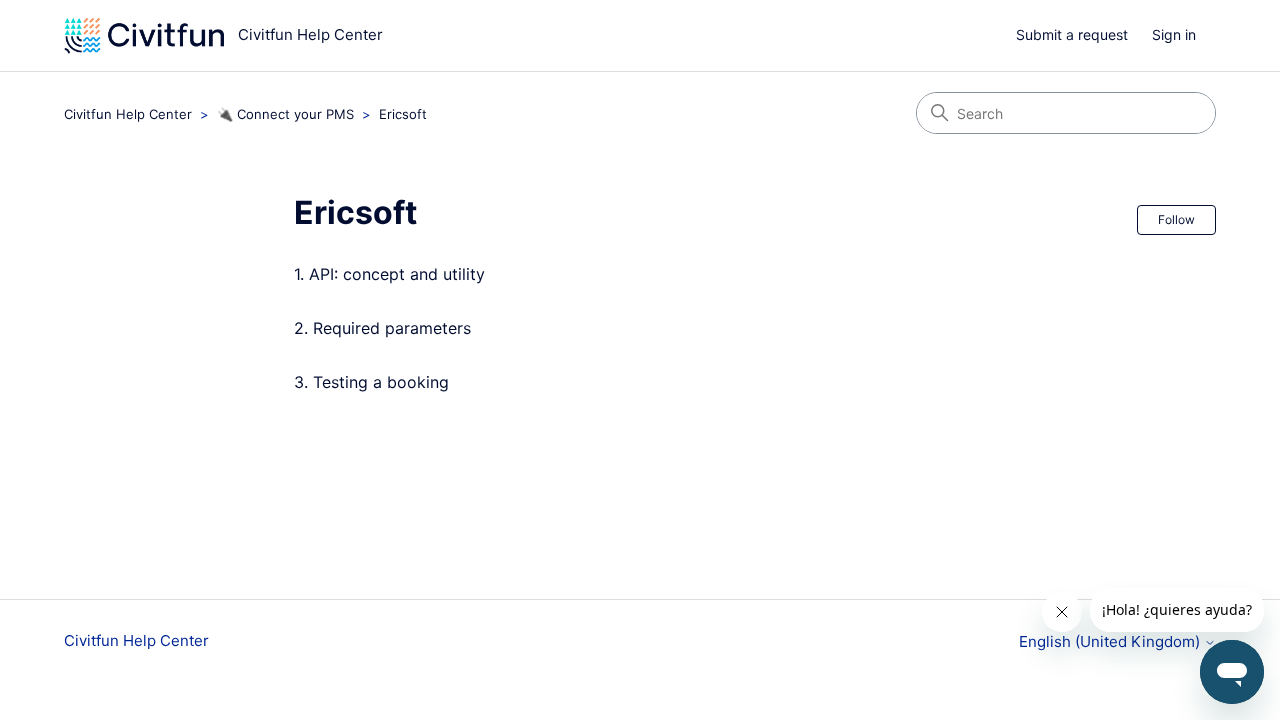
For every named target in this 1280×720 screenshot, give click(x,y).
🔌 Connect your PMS (285, 114)
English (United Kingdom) (1111, 641)
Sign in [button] (1174, 34)
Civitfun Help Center (128, 114)
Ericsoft (403, 114)
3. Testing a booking (371, 382)
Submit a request (1072, 34)
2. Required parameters (382, 328)
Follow (1176, 219)
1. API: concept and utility (389, 274)
